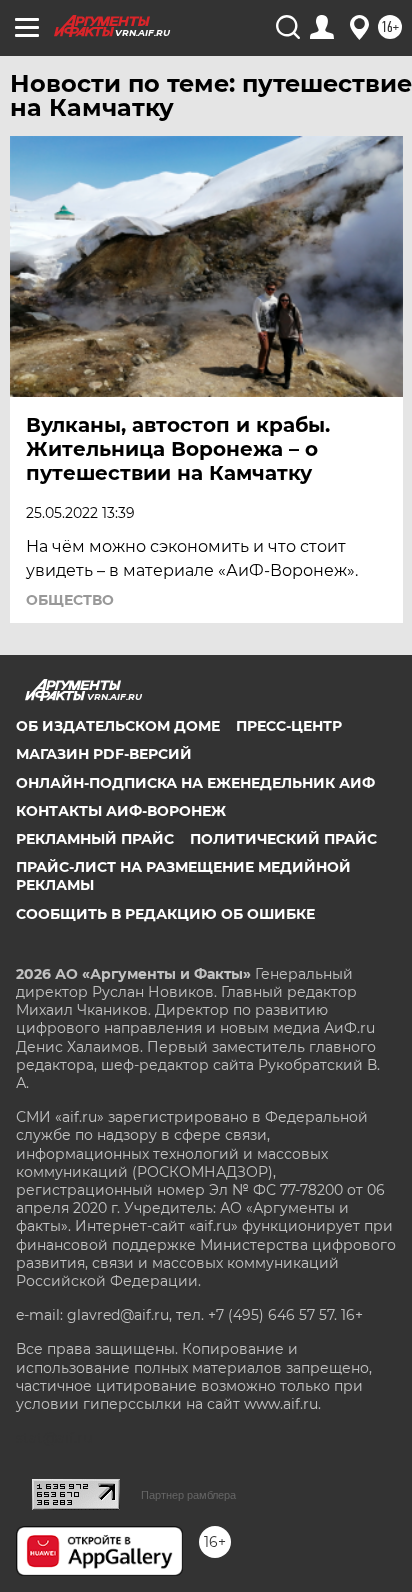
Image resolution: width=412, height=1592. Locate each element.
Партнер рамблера (188, 1495)
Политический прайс (283, 839)
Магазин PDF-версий (104, 754)
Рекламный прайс (95, 839)
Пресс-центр (289, 726)
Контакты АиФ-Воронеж (121, 811)
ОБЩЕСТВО (70, 600)
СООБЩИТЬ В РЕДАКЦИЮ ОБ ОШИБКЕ (165, 914)
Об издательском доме (118, 726)
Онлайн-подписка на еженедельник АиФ (195, 783)
